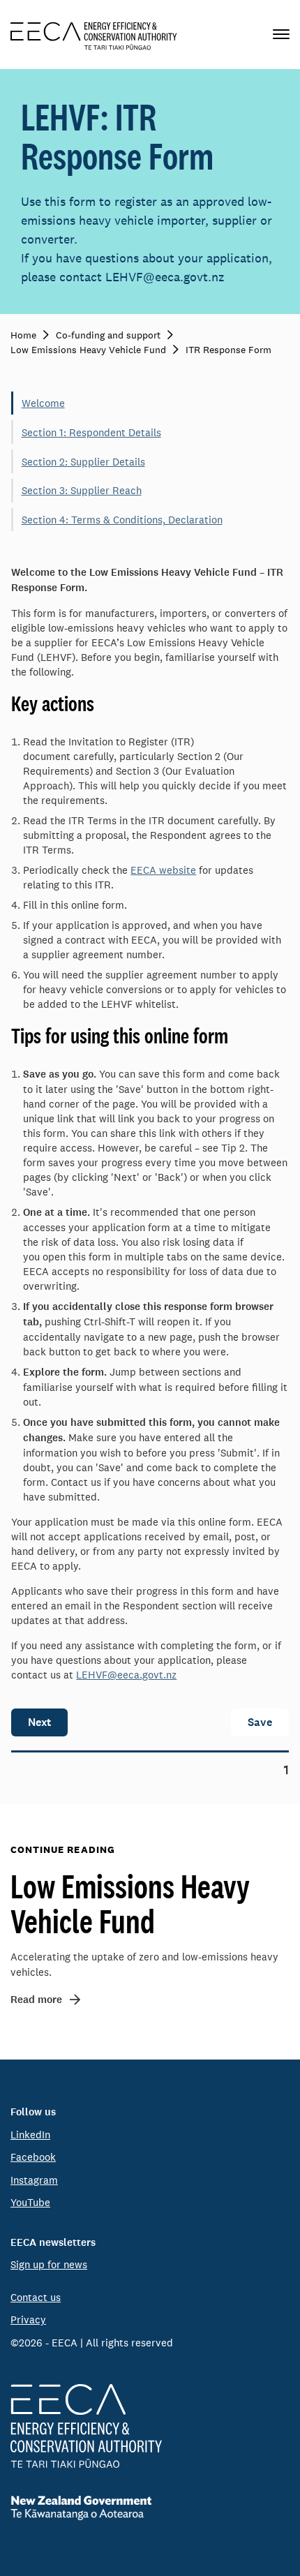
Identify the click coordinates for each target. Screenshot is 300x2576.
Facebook (33, 2157)
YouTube (30, 2202)
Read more (36, 2000)
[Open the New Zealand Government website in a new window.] (150, 2508)
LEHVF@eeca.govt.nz (126, 1675)
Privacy (28, 2320)
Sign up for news (49, 2264)
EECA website (163, 870)
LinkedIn (30, 2135)
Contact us (36, 2297)
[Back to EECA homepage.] (150, 2426)
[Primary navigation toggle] (281, 35)
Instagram (34, 2180)
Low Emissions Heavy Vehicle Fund (130, 1903)
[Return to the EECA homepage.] (94, 35)
